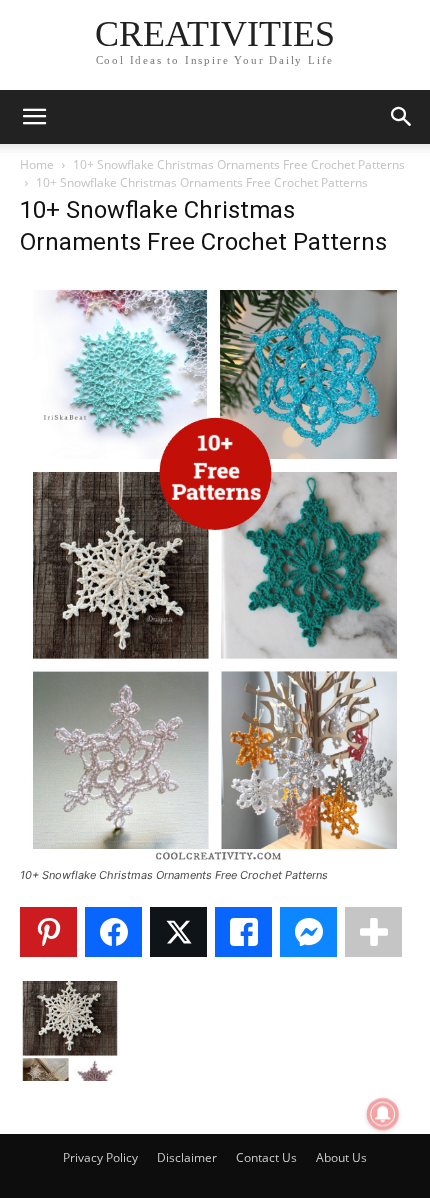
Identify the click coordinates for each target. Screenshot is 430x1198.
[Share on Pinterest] (48, 932)
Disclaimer (187, 1157)
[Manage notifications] (383, 1114)
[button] (34, 117)
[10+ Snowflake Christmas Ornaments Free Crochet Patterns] (215, 856)
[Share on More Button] (373, 932)
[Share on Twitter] (178, 932)
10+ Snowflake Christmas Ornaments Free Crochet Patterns (239, 164)
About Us (341, 1157)
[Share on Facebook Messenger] (308, 932)
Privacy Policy (100, 1157)
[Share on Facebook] (113, 932)
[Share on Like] (243, 932)
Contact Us (266, 1157)
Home (37, 164)
